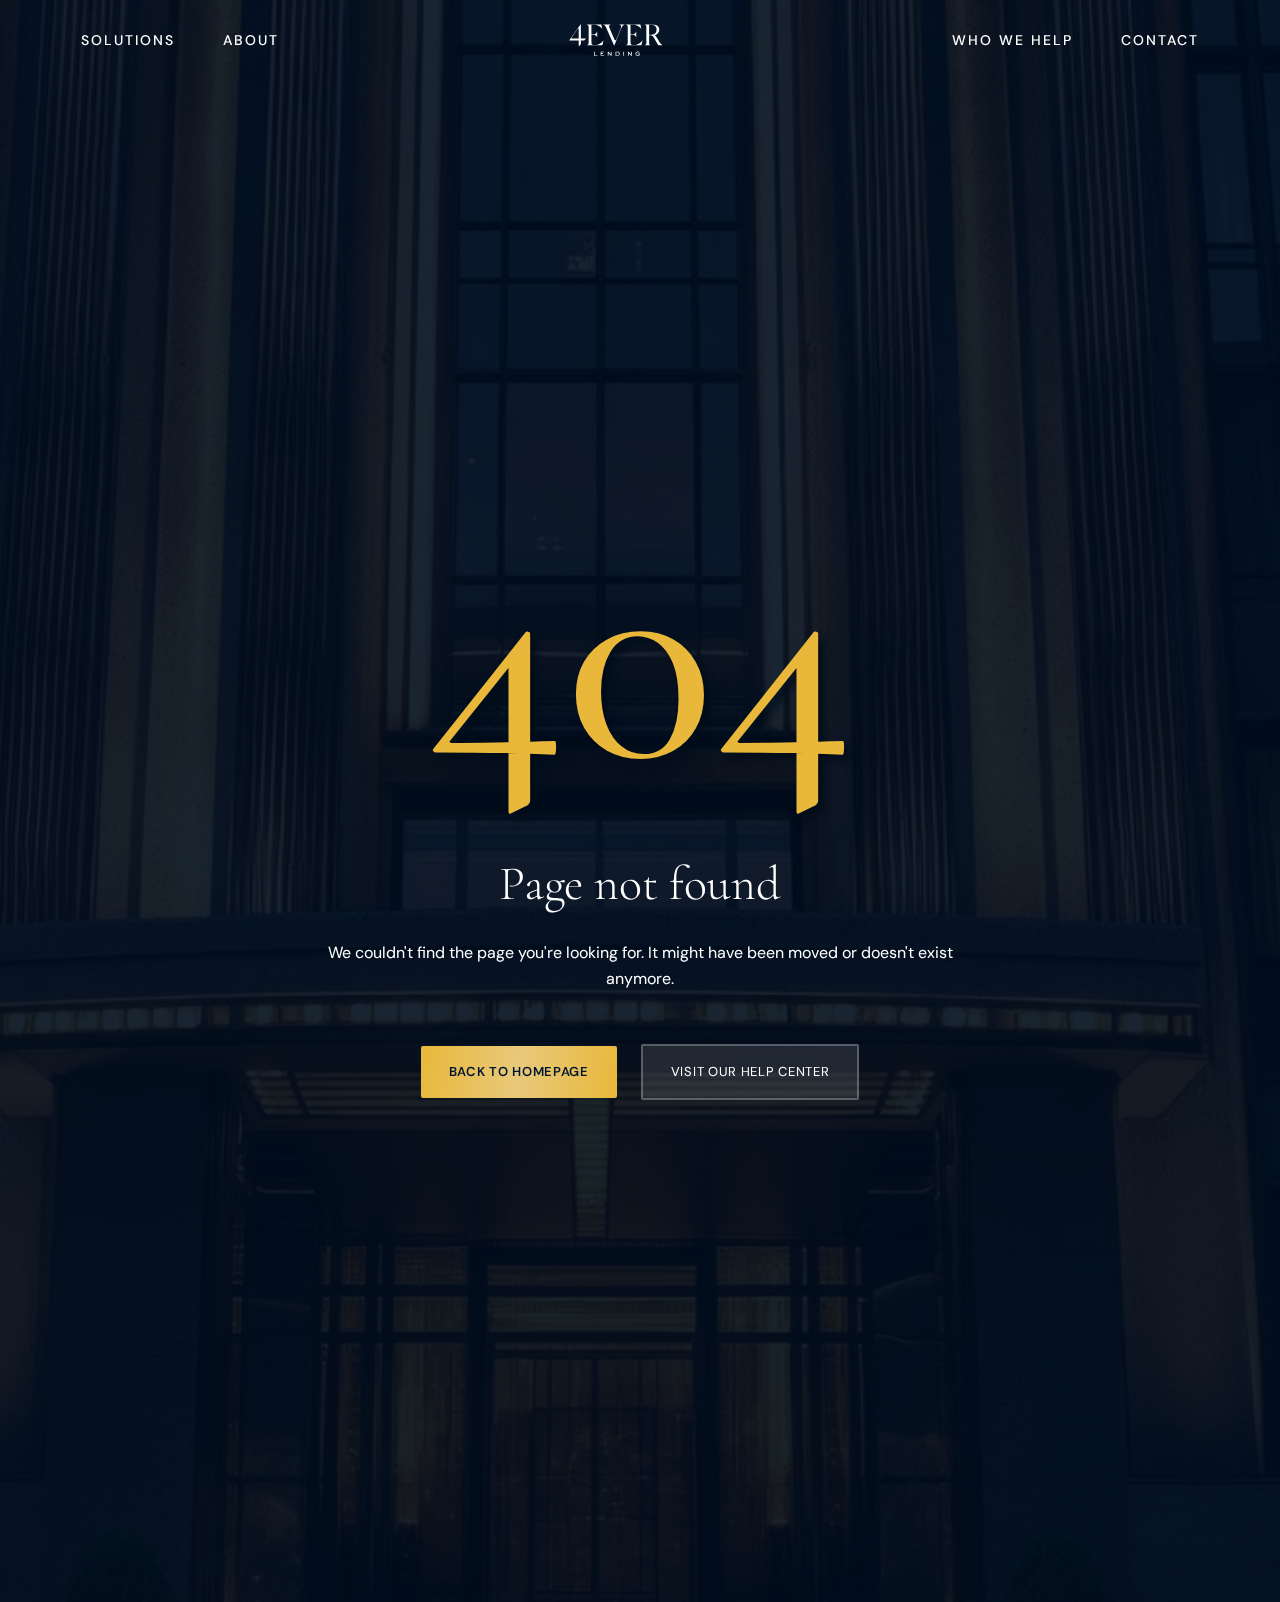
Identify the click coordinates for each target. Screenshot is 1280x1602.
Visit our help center (750, 1071)
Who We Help (1012, 40)
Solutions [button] (128, 40)
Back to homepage (519, 1071)
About (251, 40)
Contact (1160, 40)
